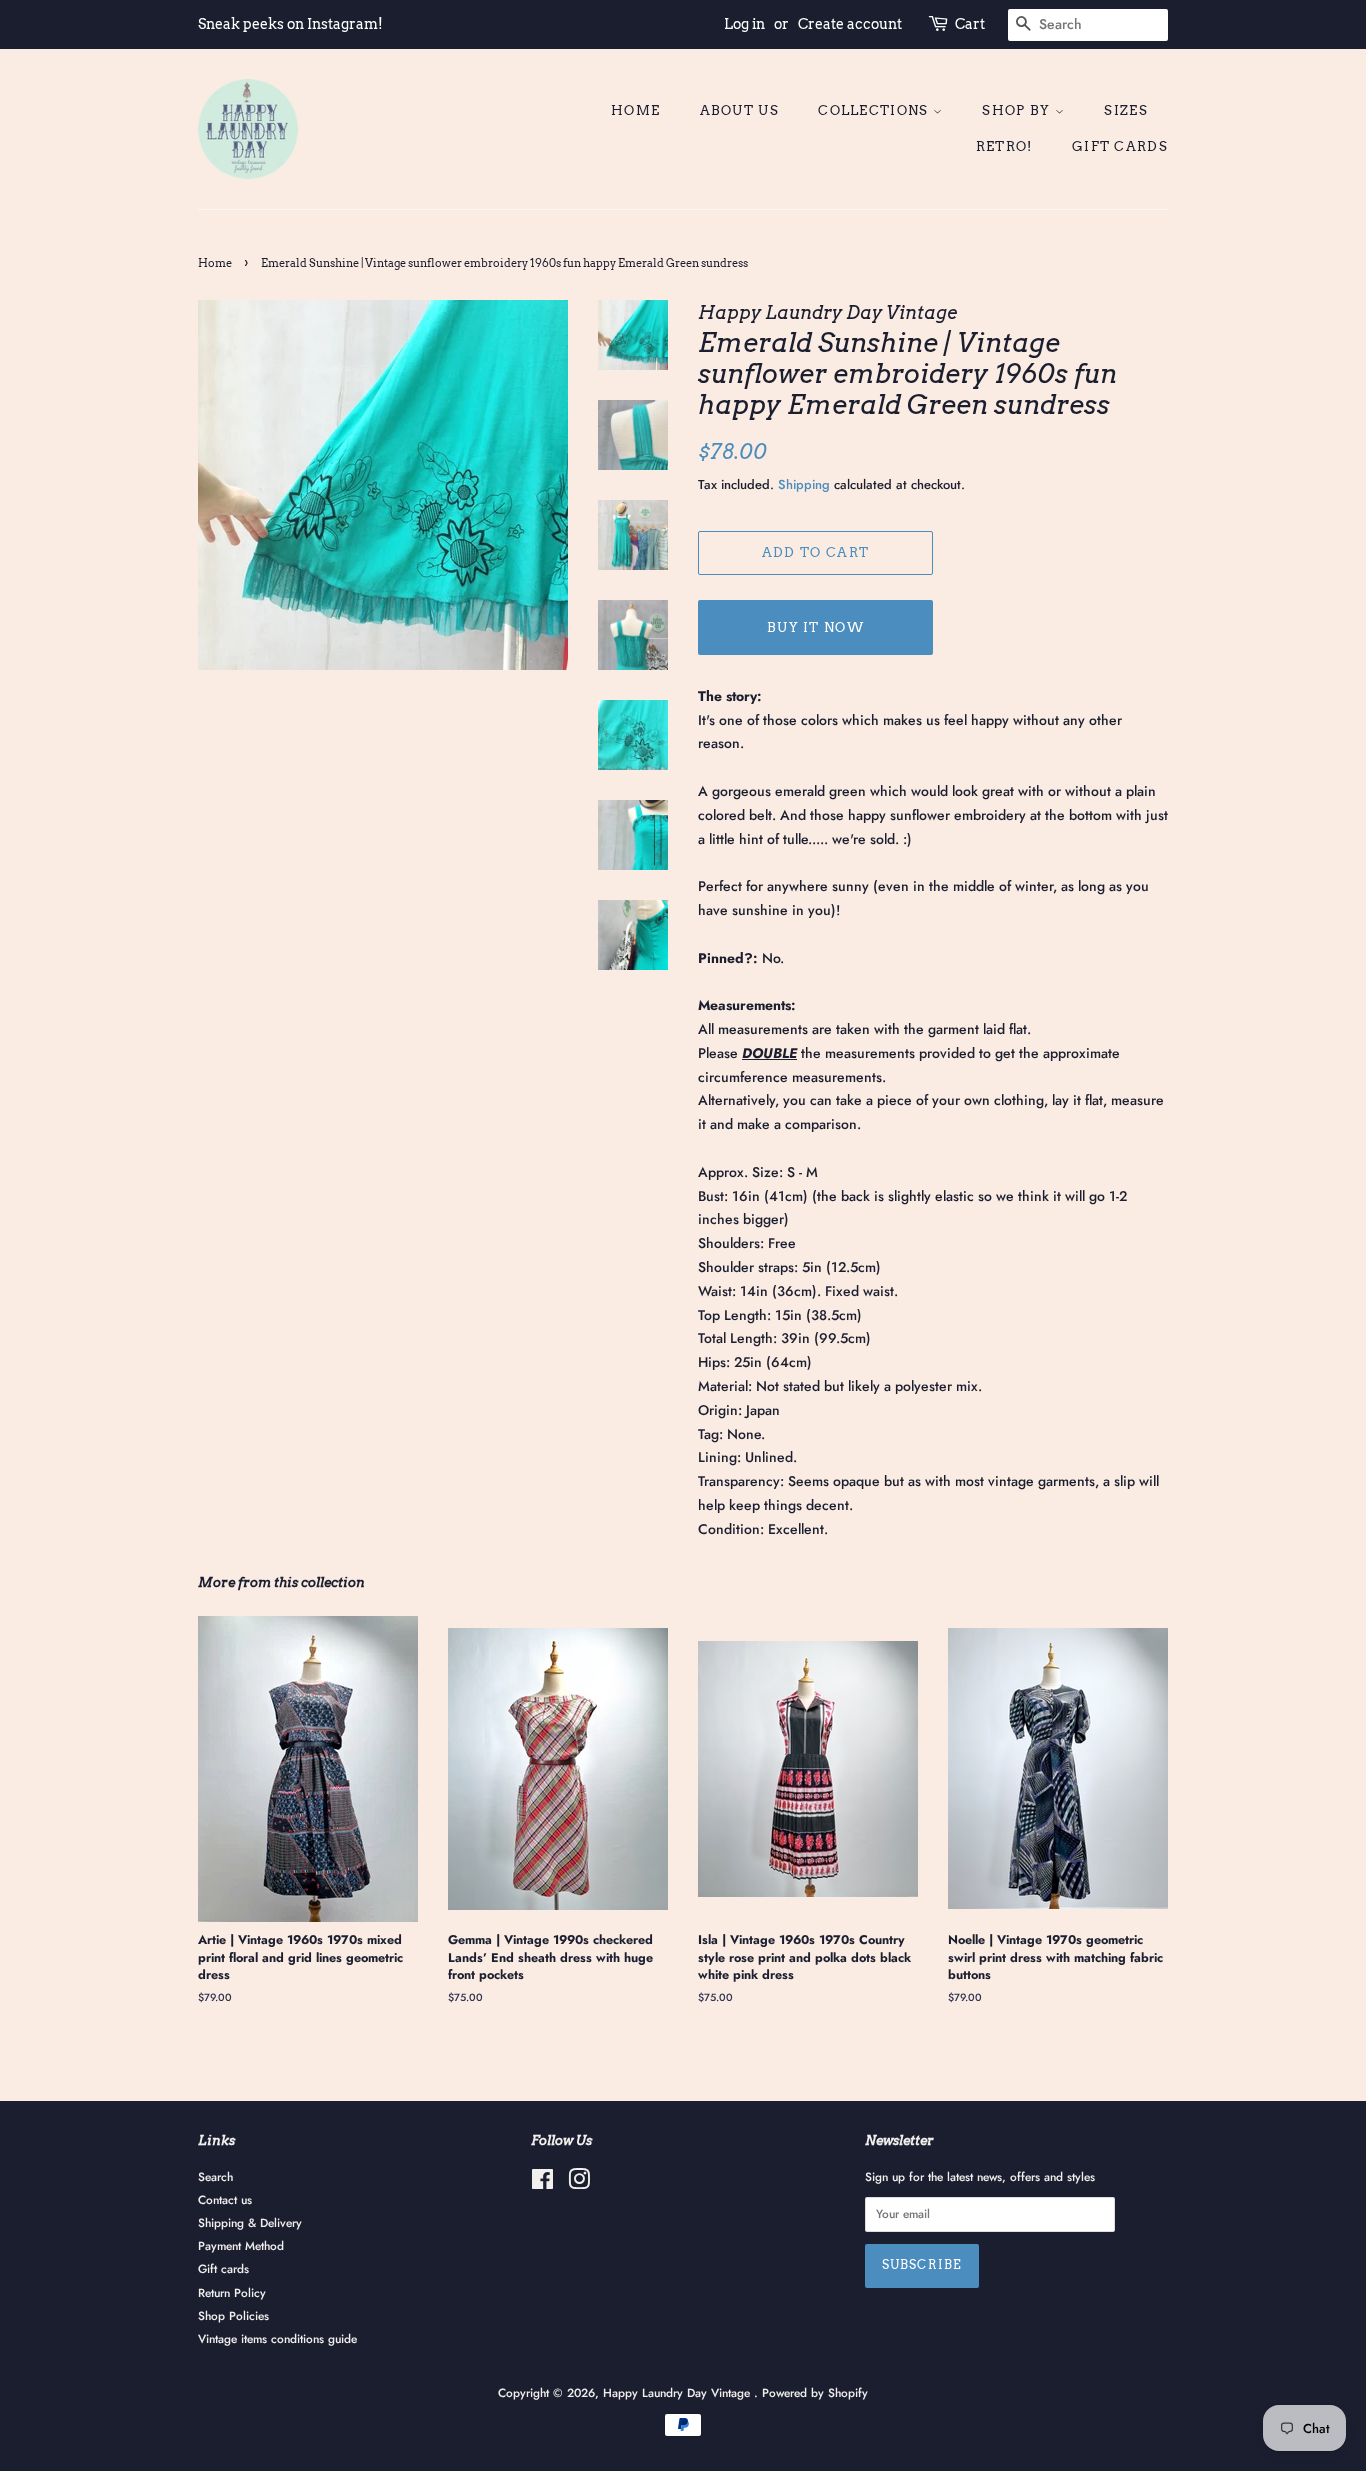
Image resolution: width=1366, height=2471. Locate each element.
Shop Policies (233, 2315)
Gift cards (1120, 146)
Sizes (1126, 110)
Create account (850, 24)
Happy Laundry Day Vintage (678, 2392)
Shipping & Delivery (250, 2222)
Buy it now (815, 627)
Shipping (804, 484)
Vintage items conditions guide (277, 2338)
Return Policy (232, 2292)
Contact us (225, 2199)
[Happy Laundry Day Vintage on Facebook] (542, 2183)
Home (635, 110)
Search (215, 2176)
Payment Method (241, 2245)
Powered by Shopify (815, 2392)
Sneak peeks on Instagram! (290, 24)
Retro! (1004, 146)
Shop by (1018, 110)
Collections (875, 110)
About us (739, 110)
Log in (744, 24)
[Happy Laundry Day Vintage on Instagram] (579, 2183)
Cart (970, 24)
